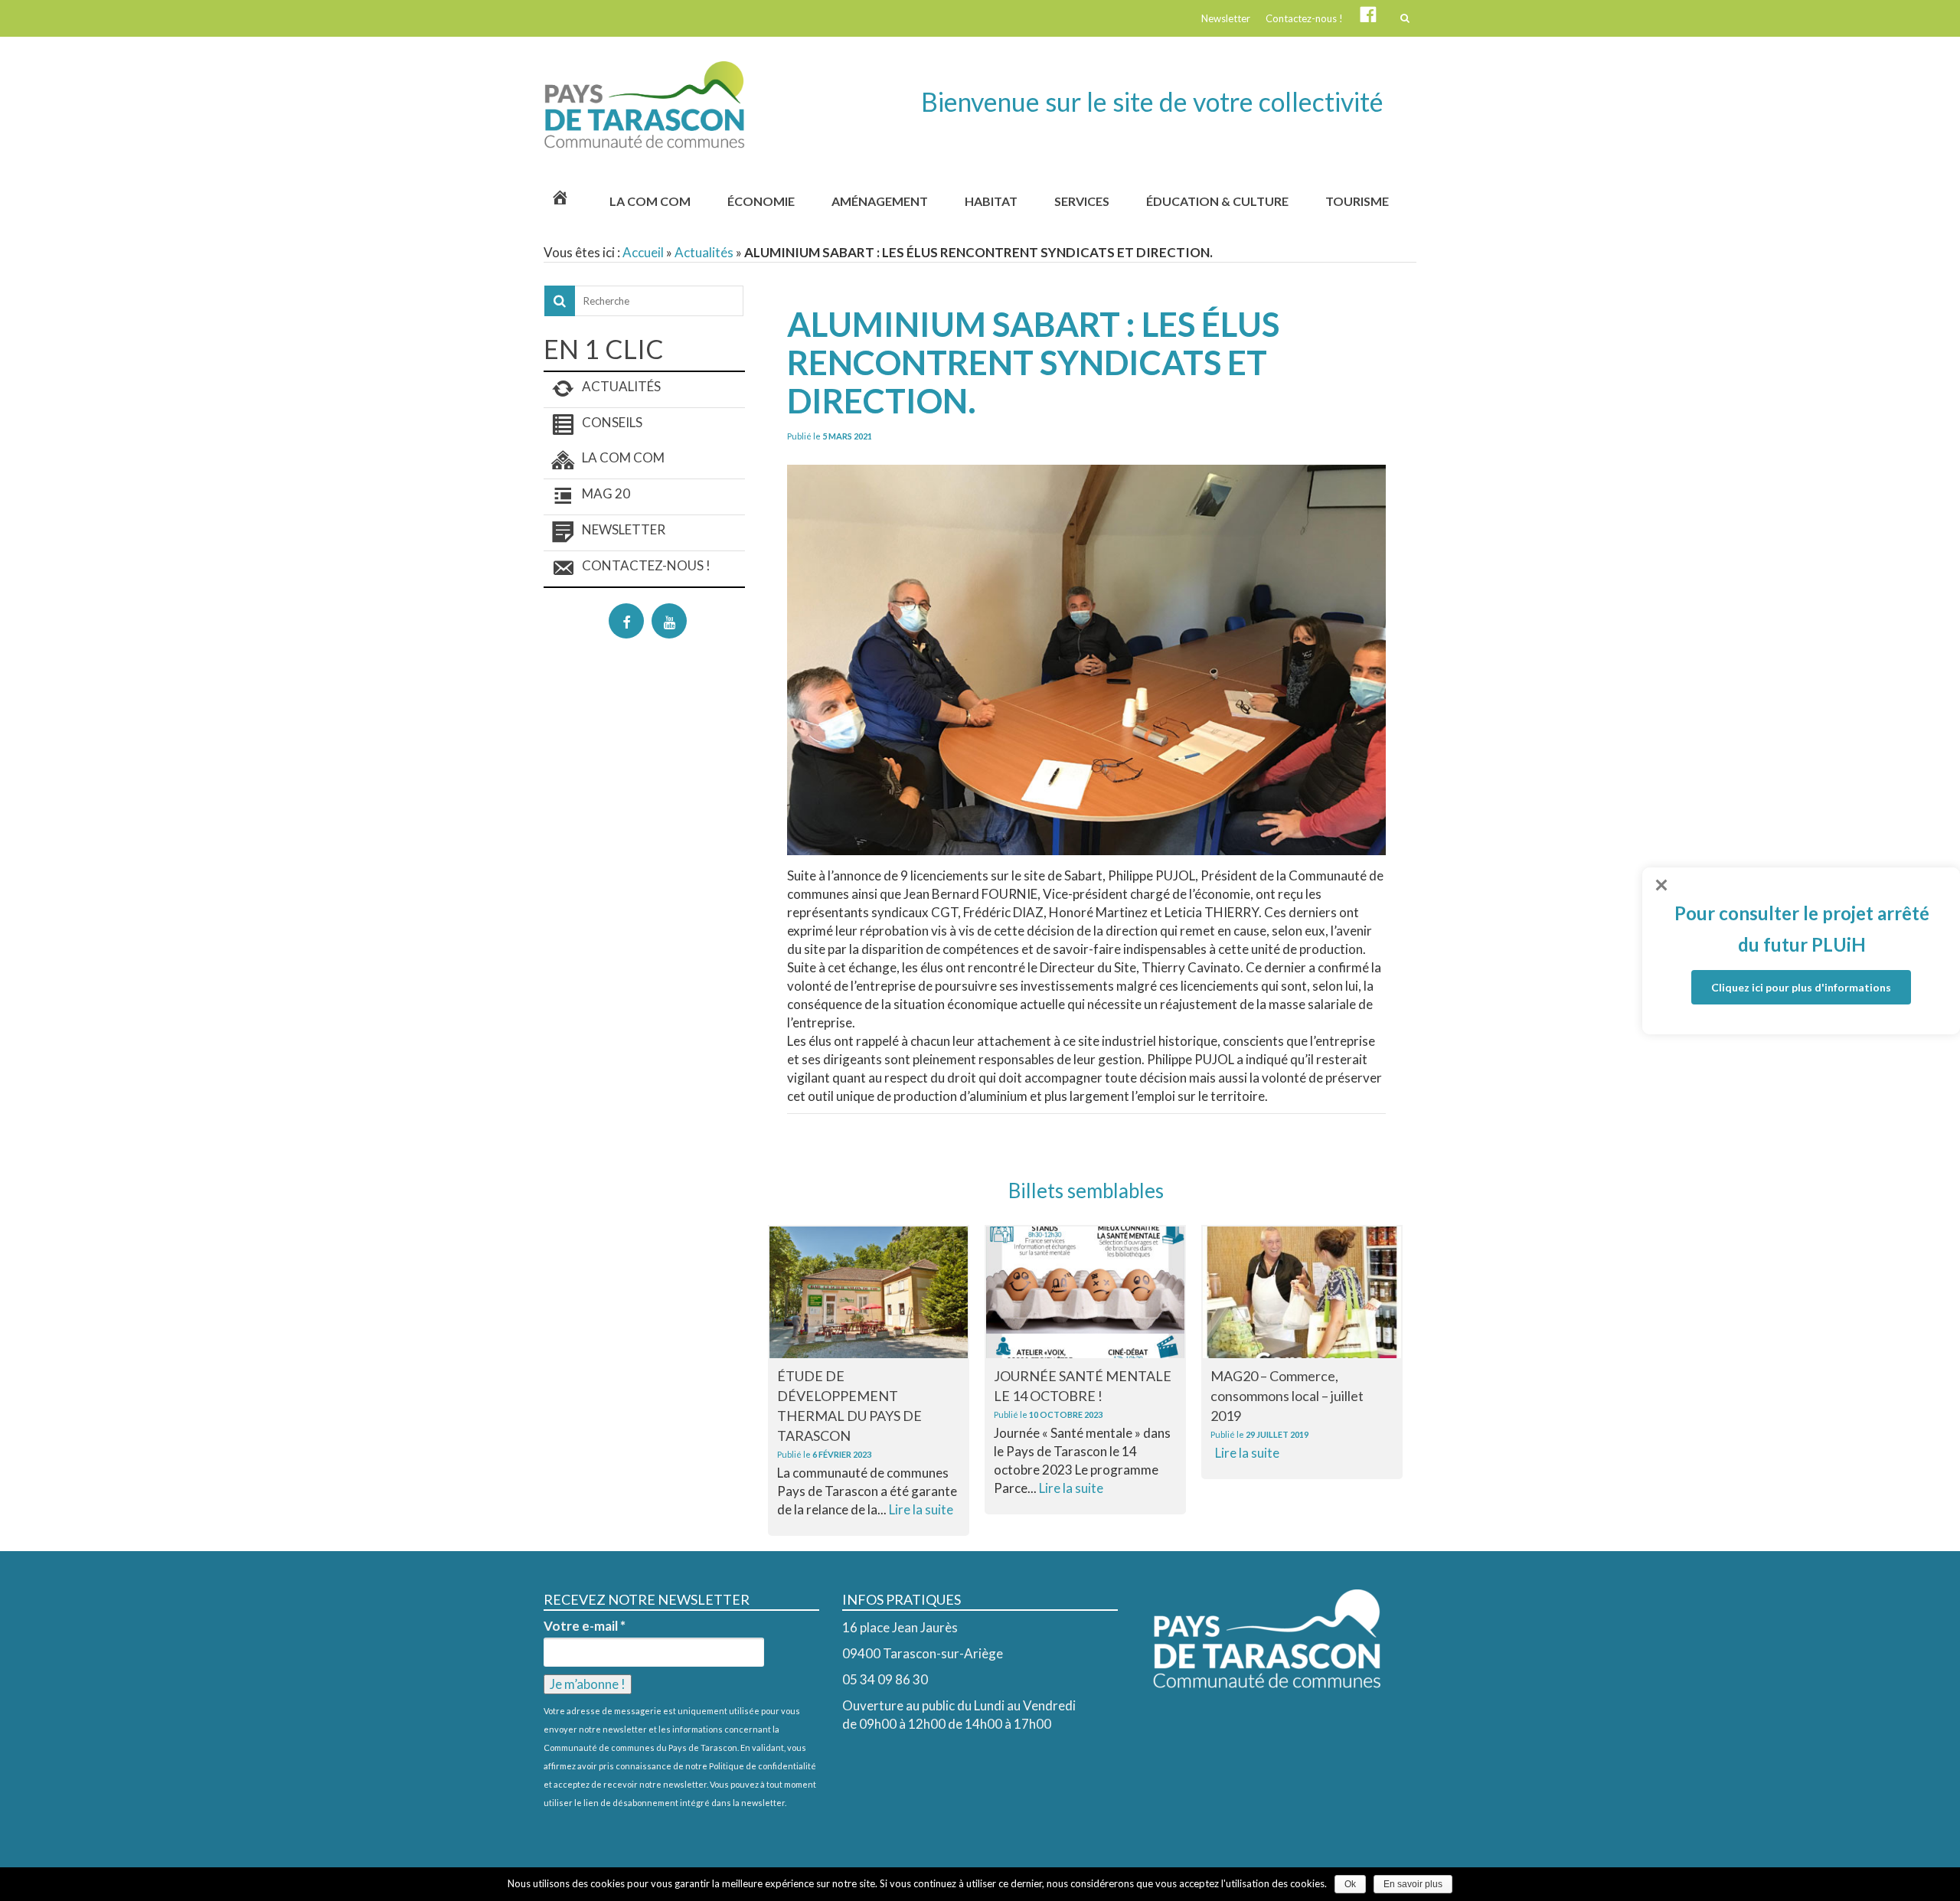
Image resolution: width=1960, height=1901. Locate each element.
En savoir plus (1413, 1884)
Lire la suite (921, 1509)
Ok (1350, 1884)
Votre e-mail (585, 1626)
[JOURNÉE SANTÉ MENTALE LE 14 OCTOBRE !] (1085, 1292)
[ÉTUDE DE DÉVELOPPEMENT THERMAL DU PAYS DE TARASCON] (869, 1292)
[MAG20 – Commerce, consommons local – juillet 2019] (1302, 1292)
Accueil (643, 252)
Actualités (704, 252)
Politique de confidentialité (763, 1766)
